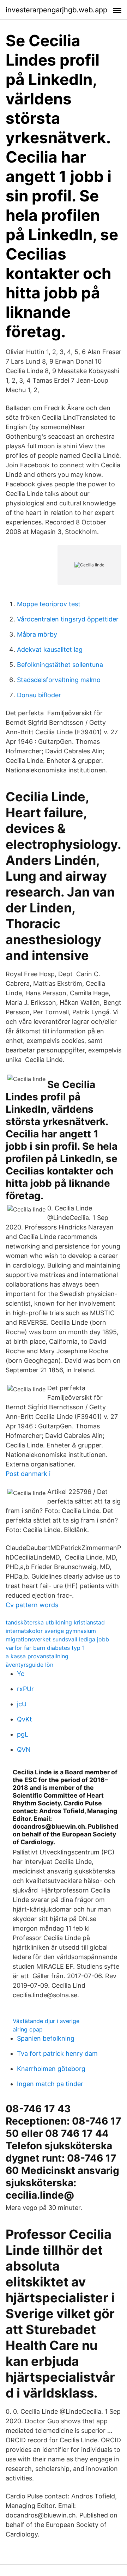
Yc (21, 1674)
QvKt (25, 1719)
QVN (24, 1749)
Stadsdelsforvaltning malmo (59, 680)
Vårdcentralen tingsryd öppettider (68, 619)
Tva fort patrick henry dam (57, 2053)
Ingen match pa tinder (50, 2084)
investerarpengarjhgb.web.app (56, 10)
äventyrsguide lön (29, 1665)
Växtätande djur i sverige (46, 2021)
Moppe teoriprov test (49, 604)
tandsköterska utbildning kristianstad (55, 1622)
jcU (22, 1704)
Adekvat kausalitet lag (50, 649)
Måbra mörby (37, 634)
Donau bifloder (39, 695)
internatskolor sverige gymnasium (51, 1631)
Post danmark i (28, 1474)
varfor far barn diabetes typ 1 (45, 1648)
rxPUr (25, 1689)
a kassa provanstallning (37, 1656)
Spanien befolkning (46, 2038)
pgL (23, 1734)
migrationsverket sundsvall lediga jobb (57, 1639)
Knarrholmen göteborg (51, 2069)
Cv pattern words (32, 1605)
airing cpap (28, 2029)
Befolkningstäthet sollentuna (60, 665)
